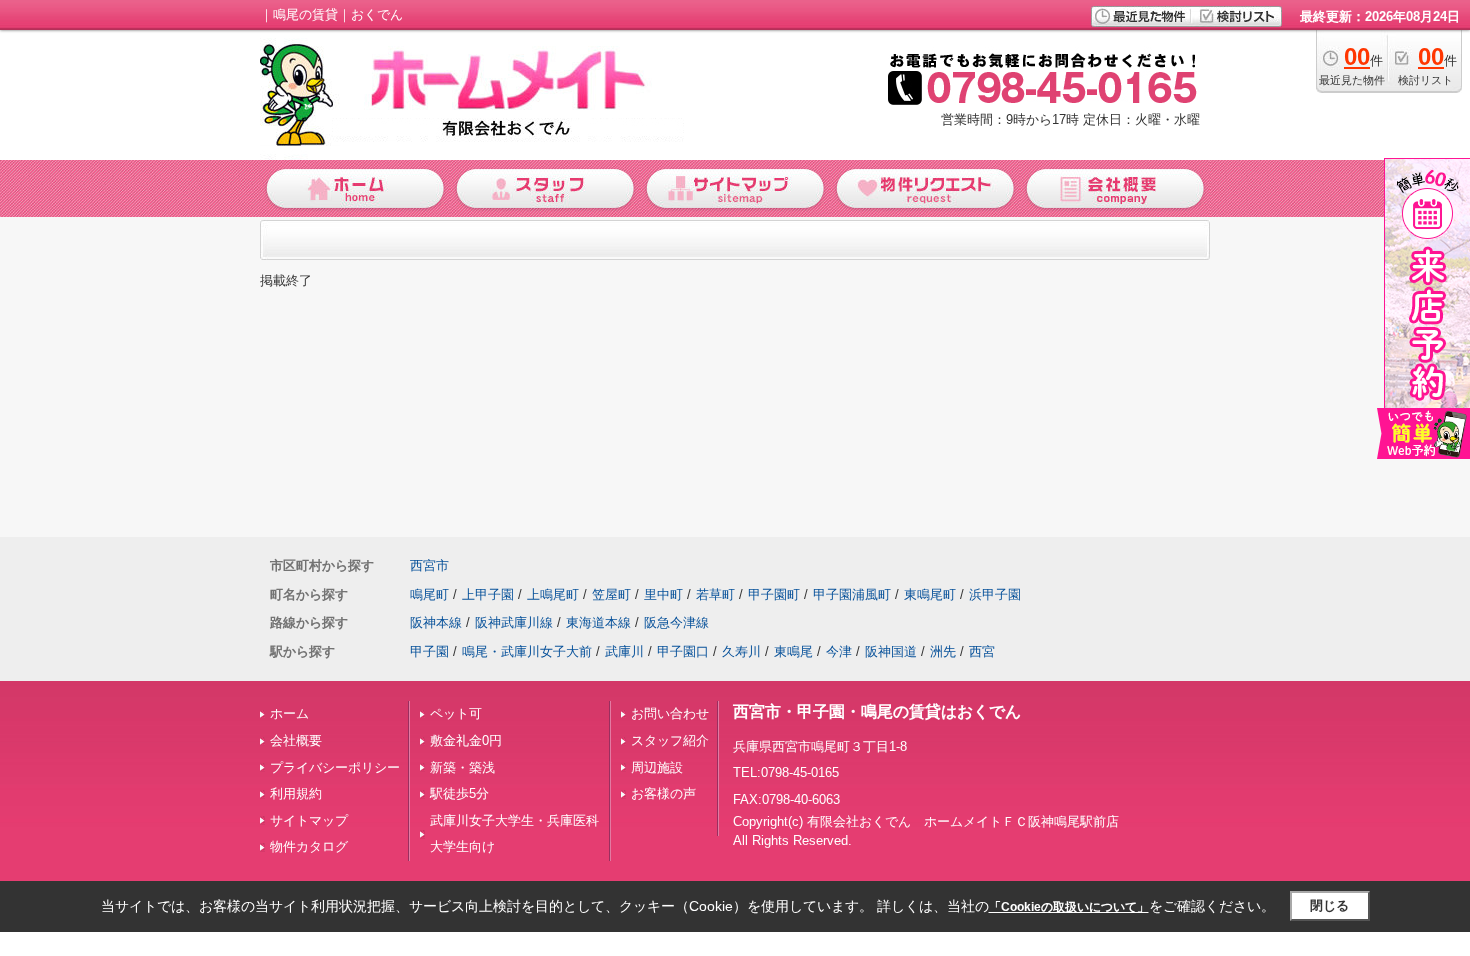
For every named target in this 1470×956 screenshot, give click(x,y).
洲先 (943, 651)
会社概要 (296, 740)
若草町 (715, 594)
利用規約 (296, 793)
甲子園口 (683, 651)
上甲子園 (488, 594)
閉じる (1329, 905)
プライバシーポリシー (335, 767)
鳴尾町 (429, 594)
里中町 (663, 594)
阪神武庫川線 (514, 622)
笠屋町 (611, 594)
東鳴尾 (793, 651)
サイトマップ (309, 820)
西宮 (982, 651)
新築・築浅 (462, 767)
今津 (839, 651)
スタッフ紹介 (670, 740)
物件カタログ (309, 846)
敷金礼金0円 (466, 740)
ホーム (289, 713)
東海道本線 (598, 622)
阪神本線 (436, 622)
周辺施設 (657, 767)
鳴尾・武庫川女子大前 (527, 651)
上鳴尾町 (553, 594)
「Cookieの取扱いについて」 (1069, 907)
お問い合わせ (670, 713)
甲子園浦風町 (852, 594)
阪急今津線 (676, 622)
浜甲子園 (995, 594)
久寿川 (741, 651)
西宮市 (429, 565)
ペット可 (456, 713)
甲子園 (429, 651)
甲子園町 (774, 594)
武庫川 (624, 651)
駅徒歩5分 (459, 793)
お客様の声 (663, 793)
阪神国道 (891, 651)
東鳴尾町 (930, 594)
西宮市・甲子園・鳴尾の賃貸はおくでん (877, 711)
